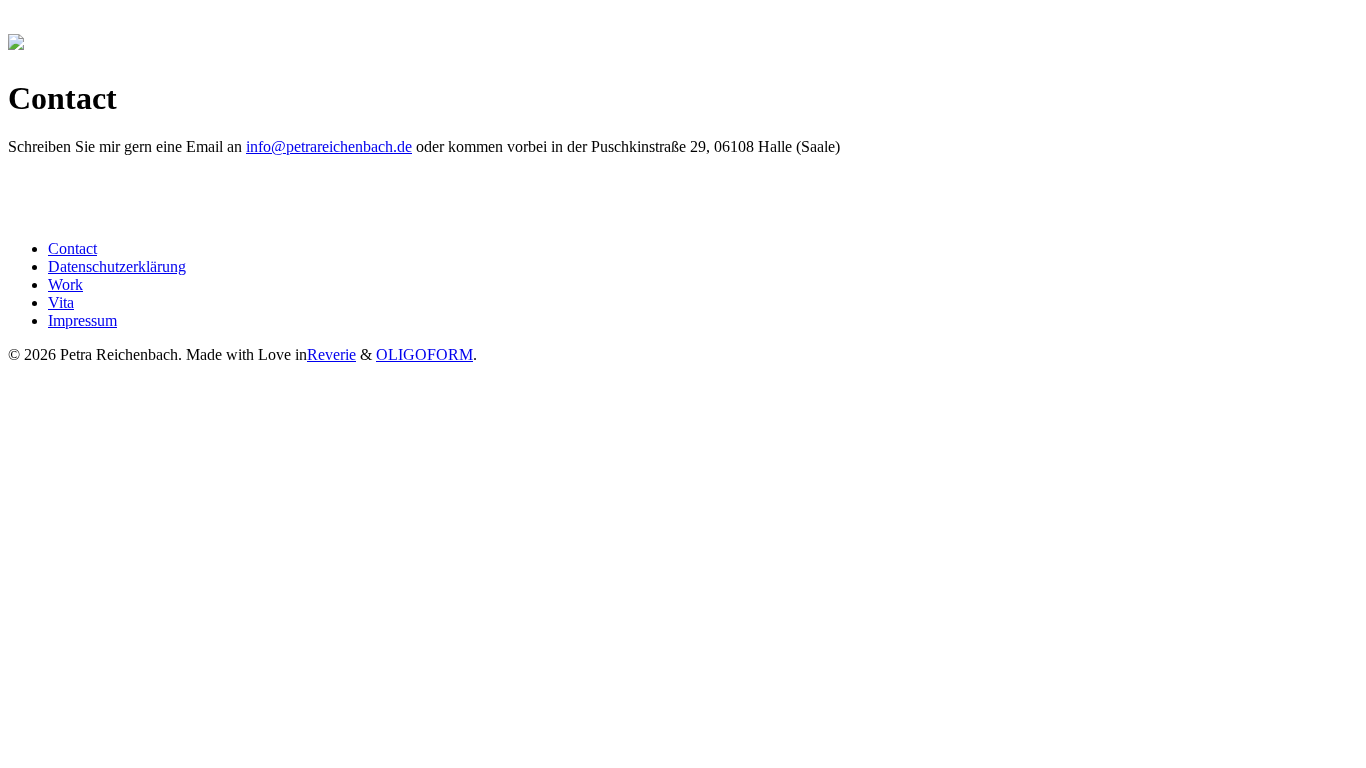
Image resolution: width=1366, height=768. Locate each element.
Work (65, 284)
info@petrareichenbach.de (329, 146)
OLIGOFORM (424, 354)
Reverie (331, 354)
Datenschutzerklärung (117, 266)
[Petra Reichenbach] (16, 39)
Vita (61, 302)
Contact (72, 248)
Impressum (82, 320)
